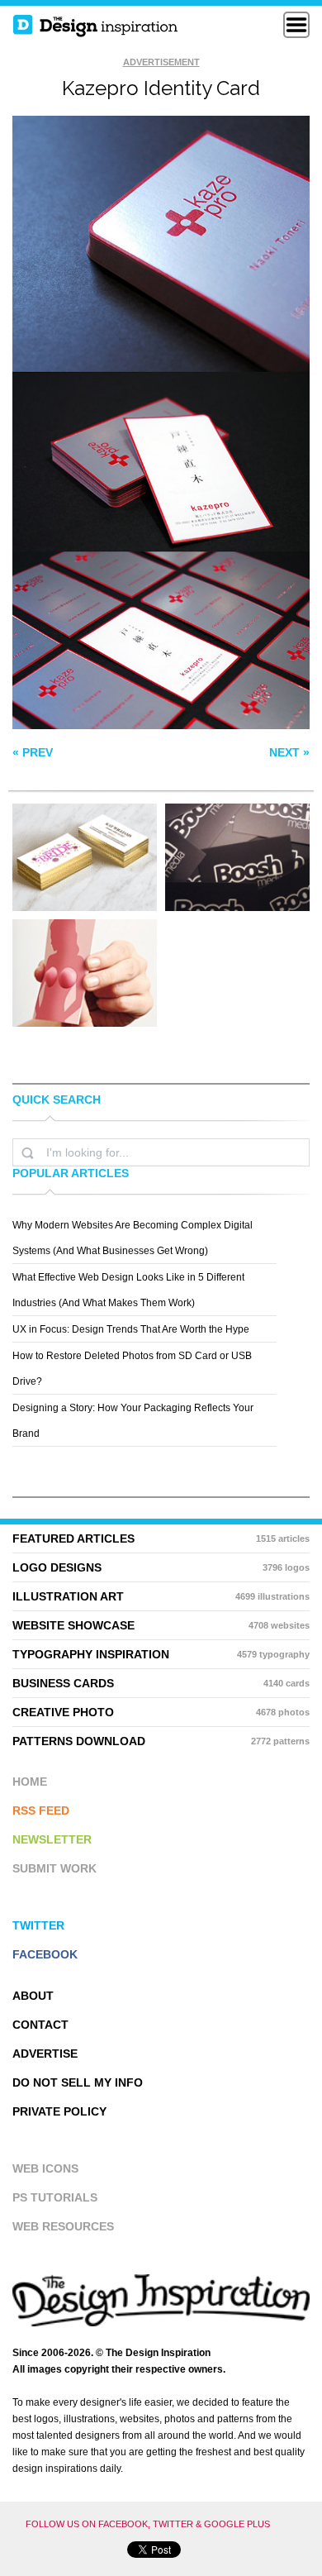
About (33, 1996)
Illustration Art (161, 1596)
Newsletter (52, 1839)
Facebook (45, 1954)
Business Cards (161, 1683)
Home (30, 1782)
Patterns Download (161, 1741)
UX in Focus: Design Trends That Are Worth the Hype (131, 1329)
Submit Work (54, 1868)
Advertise (45, 2054)
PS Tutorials (55, 2197)
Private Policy (59, 2111)
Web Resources (63, 2226)
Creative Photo (161, 1712)
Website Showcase (161, 1625)
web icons (45, 2168)
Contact (40, 2025)
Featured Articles (161, 1538)
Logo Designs (161, 1567)
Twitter (38, 1925)
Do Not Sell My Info (78, 2082)
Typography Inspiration (161, 1654)
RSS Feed (41, 1810)
